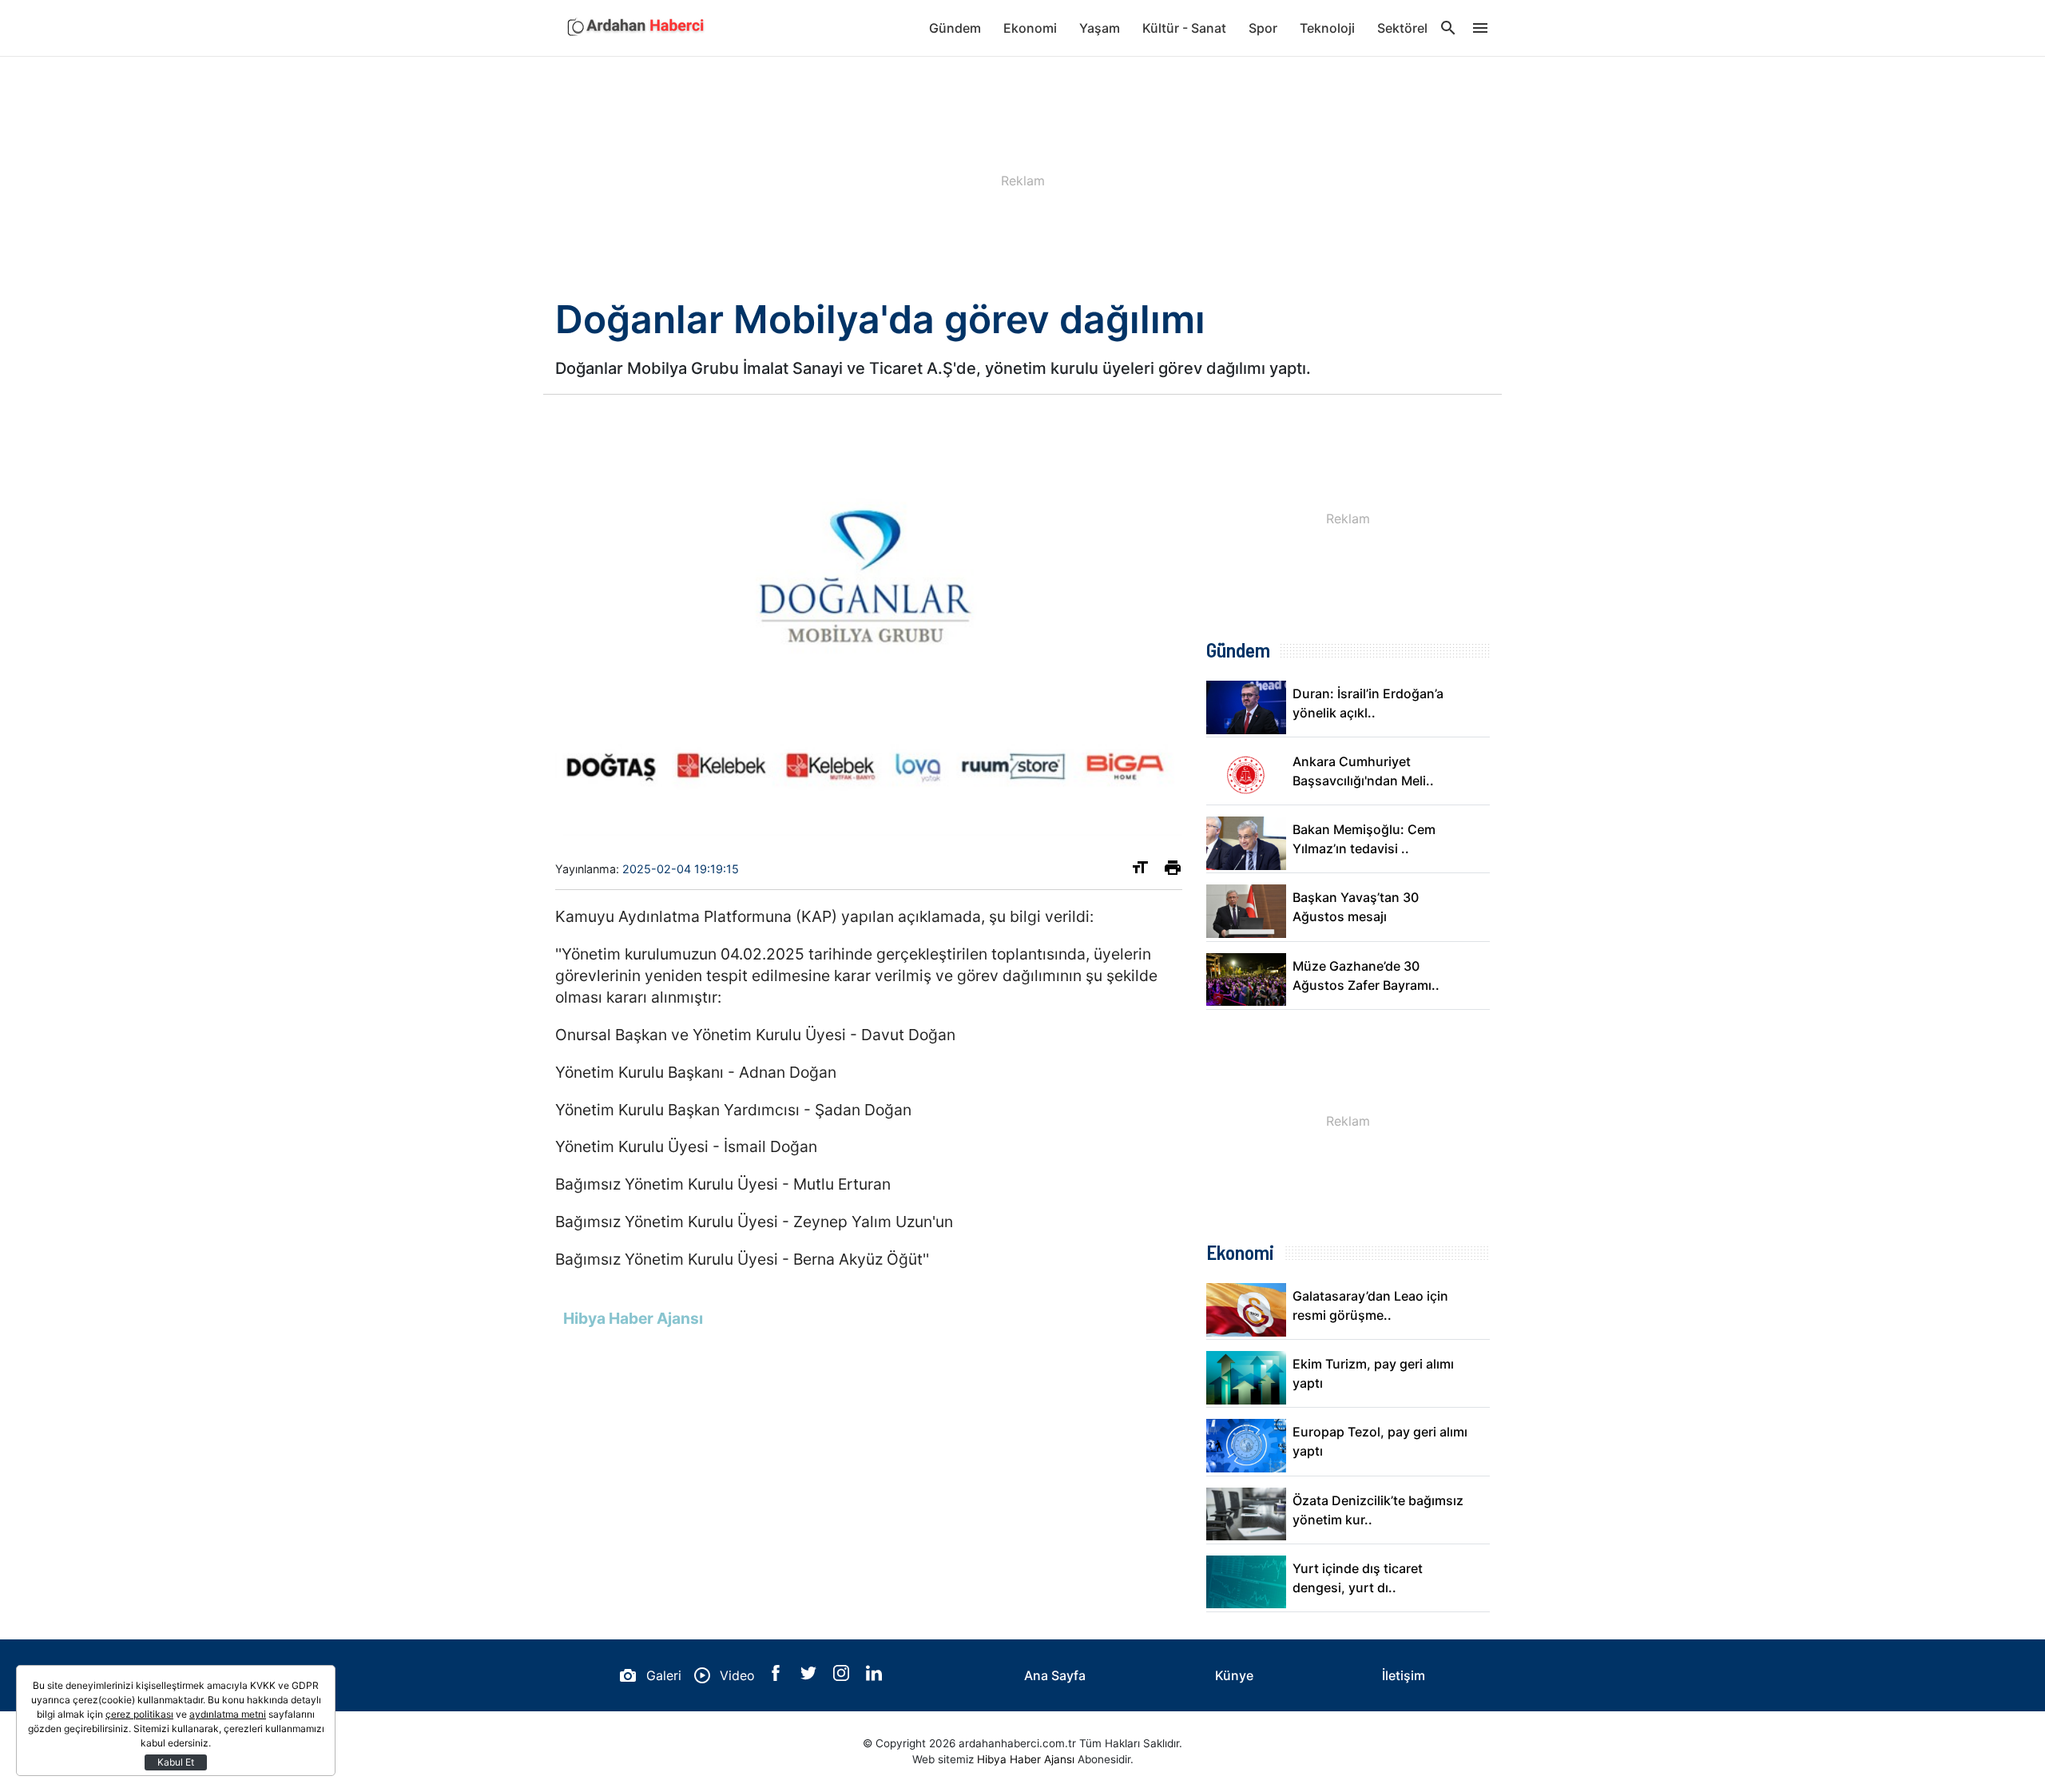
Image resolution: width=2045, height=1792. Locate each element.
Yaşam (1100, 28)
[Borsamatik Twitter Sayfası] (810, 1676)
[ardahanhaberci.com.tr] (635, 28)
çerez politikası (139, 1714)
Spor (1263, 28)
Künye (1234, 1675)
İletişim (1404, 1675)
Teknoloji (1327, 28)
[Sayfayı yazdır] (1173, 871)
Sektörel (1402, 28)
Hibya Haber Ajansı (1026, 1759)
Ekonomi (1030, 28)
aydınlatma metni (228, 1714)
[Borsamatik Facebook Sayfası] (778, 1676)
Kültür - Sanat (1184, 28)
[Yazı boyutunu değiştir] (1140, 871)
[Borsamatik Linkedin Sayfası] (874, 1676)
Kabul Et (176, 1762)
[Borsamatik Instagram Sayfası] (843, 1676)
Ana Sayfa (1055, 1675)
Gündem (955, 28)
